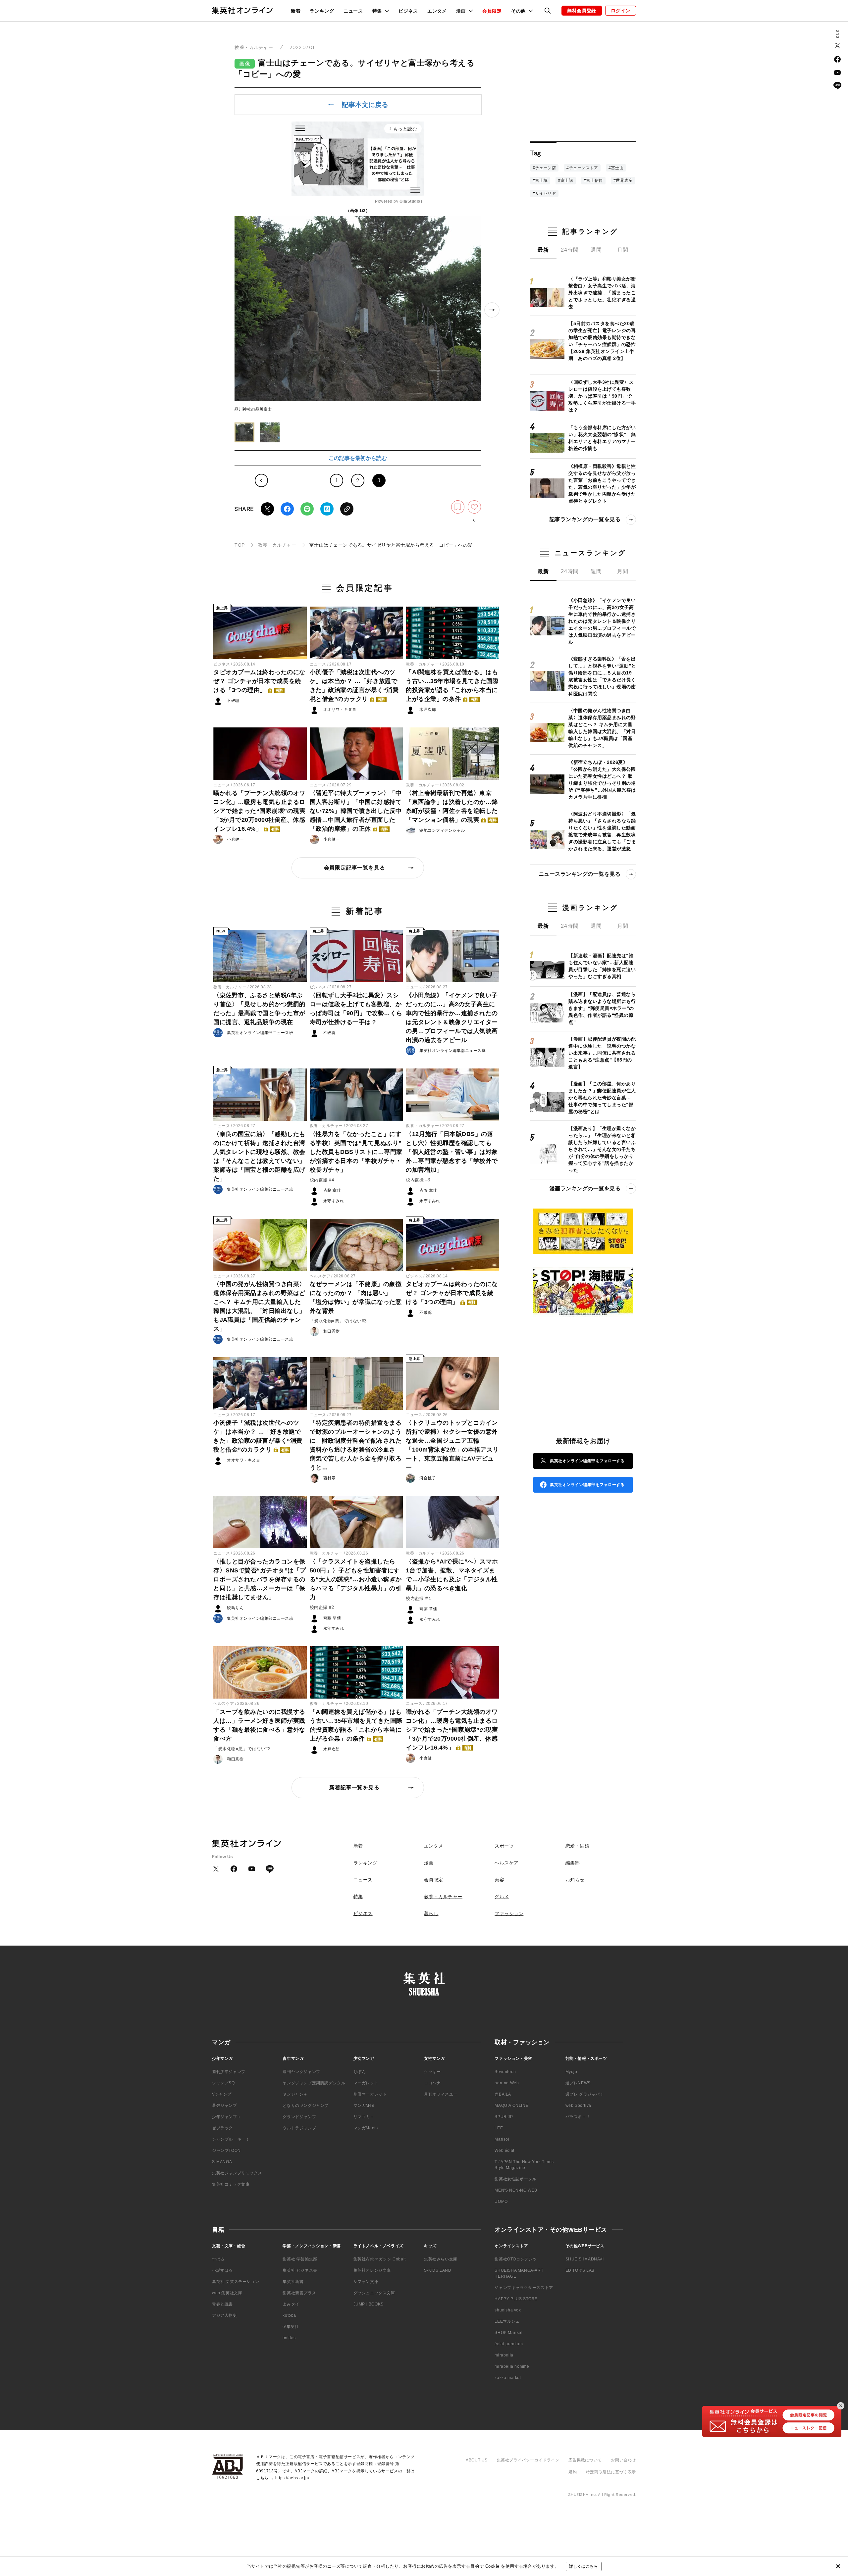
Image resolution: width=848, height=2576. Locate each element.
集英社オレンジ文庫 (372, 2270)
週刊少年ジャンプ (229, 2072)
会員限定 (492, 11)
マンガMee (364, 2105)
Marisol (502, 2139)
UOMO (501, 2202)
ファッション (509, 1913)
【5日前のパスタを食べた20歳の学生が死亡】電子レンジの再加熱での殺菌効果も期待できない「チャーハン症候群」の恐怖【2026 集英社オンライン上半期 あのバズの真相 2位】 (602, 341)
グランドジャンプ (299, 2117)
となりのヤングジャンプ (306, 2105)
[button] (244, 432)
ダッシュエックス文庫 (374, 2293)
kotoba (289, 2315)
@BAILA (503, 2094)
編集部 (573, 1863)
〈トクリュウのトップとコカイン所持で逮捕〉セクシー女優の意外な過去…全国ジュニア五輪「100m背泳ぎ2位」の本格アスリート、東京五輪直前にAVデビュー (452, 1445)
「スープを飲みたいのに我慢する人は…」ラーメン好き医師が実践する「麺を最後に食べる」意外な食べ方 (259, 1725)
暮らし (431, 1913)
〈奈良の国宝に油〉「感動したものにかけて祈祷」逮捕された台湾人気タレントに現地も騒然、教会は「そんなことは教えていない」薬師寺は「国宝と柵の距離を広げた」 (259, 1156)
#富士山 (616, 168)
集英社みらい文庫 (441, 2259)
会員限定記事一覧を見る (355, 868)
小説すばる (222, 2270)
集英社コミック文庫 (231, 2184)
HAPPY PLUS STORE (516, 2299)
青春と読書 (222, 2304)
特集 (358, 1897)
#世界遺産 (623, 180)
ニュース (353, 11)
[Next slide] (492, 310)
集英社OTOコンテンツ (516, 2259)
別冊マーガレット (370, 2094)
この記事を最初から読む (358, 458)
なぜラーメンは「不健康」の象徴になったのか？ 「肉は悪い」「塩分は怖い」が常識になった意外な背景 (356, 1297)
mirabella (504, 2355)
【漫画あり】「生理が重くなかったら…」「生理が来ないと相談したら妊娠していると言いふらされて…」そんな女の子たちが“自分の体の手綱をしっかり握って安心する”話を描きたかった (602, 1149)
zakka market (508, 2378)
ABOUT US (477, 2460)
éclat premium (509, 2344)
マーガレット (366, 2083)
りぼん (360, 2072)
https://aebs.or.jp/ (292, 2478)
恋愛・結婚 (578, 1846)
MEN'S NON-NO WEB (516, 2190)
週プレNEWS (578, 2083)
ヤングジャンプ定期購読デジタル (314, 2083)
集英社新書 (293, 2282)
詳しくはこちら (584, 2566)
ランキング (322, 11)
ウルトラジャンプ (299, 2128)
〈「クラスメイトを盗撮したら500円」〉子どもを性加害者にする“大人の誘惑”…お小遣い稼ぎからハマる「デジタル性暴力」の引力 (356, 1579)
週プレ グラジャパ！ (585, 2094)
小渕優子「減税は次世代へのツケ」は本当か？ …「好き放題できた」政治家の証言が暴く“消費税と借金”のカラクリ (354, 686)
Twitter (267, 509)
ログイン (621, 11)
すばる (218, 2259)
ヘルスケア (320, 1276)
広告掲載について (585, 2460)
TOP (240, 545)
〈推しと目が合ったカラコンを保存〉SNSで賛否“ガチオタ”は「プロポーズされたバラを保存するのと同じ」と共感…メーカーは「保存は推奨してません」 (260, 1579)
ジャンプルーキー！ (231, 2139)
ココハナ (432, 2083)
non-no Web (507, 2083)
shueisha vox (508, 2310)
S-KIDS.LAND (438, 2270)
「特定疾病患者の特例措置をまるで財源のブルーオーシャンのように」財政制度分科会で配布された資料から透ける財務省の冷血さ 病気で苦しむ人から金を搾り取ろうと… (356, 1445)
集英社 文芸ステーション (236, 2282)
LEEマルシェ (507, 2321)
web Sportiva (578, 2105)
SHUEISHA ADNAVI (585, 2259)
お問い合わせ (623, 2460)
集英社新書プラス (299, 2293)
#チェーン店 (544, 168)
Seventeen (505, 2072)
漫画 (429, 1863)
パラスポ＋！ (578, 2117)
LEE (499, 2128)
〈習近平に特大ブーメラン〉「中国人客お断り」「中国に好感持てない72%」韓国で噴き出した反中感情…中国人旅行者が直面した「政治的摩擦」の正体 (356, 811)
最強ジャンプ (225, 2105)
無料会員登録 (582, 11)
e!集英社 (291, 2327)
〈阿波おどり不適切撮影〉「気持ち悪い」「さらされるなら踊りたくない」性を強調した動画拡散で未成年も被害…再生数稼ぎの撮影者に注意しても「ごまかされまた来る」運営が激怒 (602, 831)
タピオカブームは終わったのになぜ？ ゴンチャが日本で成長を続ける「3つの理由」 (259, 681)
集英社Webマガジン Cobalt (380, 2259)
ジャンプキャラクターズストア (524, 2288)
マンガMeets (366, 2128)
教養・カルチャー (254, 47)
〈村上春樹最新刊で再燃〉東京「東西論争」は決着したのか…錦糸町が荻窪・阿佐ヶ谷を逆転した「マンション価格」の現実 (452, 806)
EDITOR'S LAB (580, 2270)
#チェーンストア (582, 168)
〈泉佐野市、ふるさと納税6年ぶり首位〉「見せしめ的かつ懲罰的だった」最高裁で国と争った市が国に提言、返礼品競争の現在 (259, 1009)
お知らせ (575, 1880)
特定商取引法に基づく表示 (611, 2472)
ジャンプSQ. (224, 2083)
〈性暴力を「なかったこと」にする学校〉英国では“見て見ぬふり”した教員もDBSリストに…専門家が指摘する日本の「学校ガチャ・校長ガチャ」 (356, 1152)
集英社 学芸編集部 (300, 2259)
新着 (296, 11)
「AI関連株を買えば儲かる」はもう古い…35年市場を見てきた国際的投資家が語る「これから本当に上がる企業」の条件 (452, 686)
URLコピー (347, 509)
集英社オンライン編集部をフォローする (587, 1461)
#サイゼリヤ (544, 193)
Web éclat (504, 2151)
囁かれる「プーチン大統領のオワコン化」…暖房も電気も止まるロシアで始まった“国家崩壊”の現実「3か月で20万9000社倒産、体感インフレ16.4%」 (259, 811)
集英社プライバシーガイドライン (528, 2460)
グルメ (502, 1897)
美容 (499, 1880)
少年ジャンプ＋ (227, 2117)
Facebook (287, 509)
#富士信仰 (593, 180)
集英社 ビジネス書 (300, 2270)
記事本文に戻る (365, 105)
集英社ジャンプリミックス (237, 2173)
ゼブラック (222, 2128)
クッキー (432, 2072)
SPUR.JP (504, 2117)
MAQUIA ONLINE (511, 2105)
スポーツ (504, 1846)
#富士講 (566, 180)
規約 (573, 2472)
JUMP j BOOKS (369, 2304)
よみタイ (291, 2304)
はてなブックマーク (327, 509)
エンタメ (437, 11)
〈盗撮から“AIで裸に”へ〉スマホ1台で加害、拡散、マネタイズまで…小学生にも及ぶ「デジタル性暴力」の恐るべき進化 (452, 1575)
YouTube (837, 73)
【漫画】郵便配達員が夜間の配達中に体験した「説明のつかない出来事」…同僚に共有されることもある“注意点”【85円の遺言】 (602, 1053)
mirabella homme (512, 2366)
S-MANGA (222, 2162)
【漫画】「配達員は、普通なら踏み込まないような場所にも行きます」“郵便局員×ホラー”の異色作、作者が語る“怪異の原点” (602, 1008)
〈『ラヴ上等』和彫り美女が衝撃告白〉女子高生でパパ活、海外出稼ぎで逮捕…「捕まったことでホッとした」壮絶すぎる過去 (602, 293)
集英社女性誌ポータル (515, 2179)
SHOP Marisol (508, 2333)
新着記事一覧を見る (354, 1787)
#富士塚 (540, 180)
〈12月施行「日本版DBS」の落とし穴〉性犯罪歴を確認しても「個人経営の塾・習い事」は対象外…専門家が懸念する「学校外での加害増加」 (452, 1152)
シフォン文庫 (366, 2282)
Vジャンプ (222, 2094)
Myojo (571, 2072)
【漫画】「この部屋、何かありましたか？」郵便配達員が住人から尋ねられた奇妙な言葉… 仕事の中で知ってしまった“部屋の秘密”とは (602, 1097)
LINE (307, 509)
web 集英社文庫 (227, 2293)
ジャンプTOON (226, 2151)
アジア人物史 (225, 2315)
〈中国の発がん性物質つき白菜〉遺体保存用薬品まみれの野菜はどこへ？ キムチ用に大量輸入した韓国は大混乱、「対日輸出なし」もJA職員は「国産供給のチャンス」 (259, 1306)
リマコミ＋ (364, 2117)
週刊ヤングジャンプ (301, 2072)
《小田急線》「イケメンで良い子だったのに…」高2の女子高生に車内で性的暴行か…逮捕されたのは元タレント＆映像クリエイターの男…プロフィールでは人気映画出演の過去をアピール (452, 1018)
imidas (289, 2338)
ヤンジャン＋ (295, 2094)
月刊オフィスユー (441, 2094)
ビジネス (408, 11)
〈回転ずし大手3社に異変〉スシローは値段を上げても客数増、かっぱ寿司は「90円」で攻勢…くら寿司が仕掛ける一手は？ (356, 1009)
